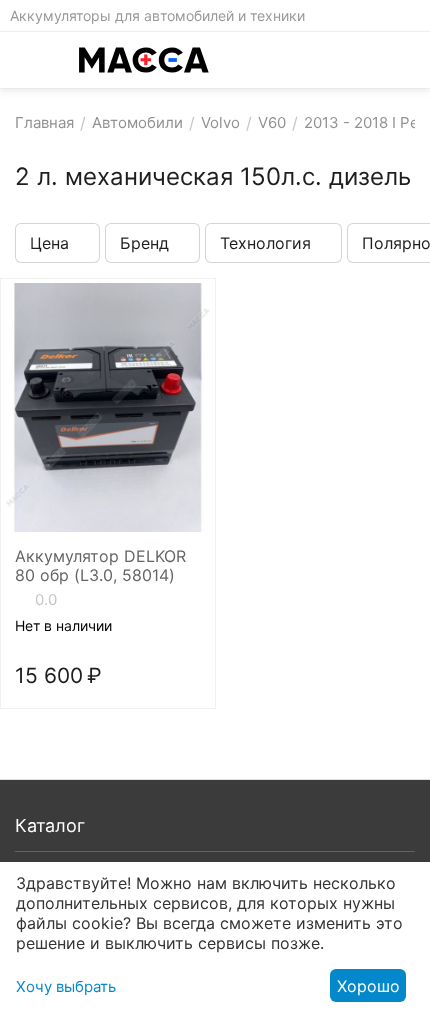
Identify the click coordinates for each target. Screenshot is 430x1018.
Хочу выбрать (66, 986)
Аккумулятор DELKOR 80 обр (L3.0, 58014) (100, 566)
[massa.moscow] (144, 60)
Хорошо (368, 986)
